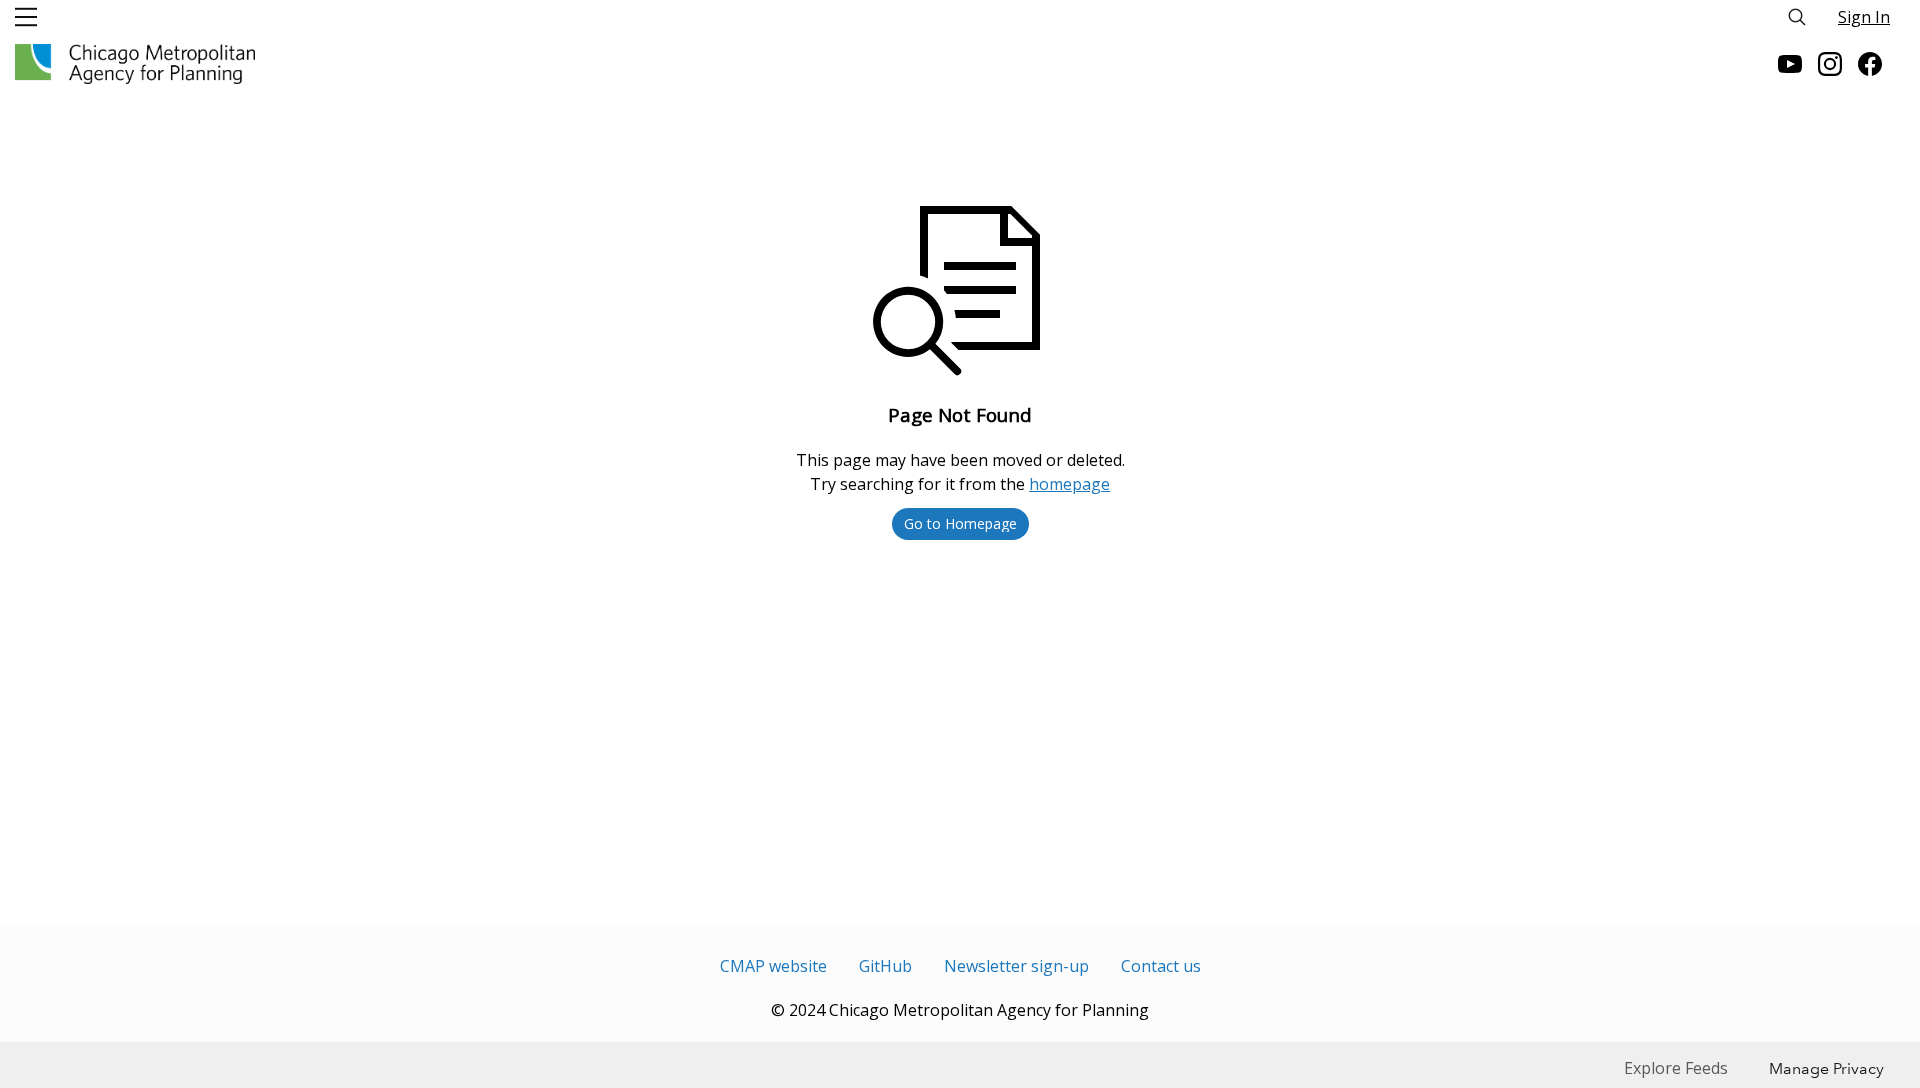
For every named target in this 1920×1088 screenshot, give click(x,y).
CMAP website (773, 966)
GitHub (885, 966)
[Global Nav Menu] (26, 17)
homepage (1069, 484)
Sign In (1864, 17)
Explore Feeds (1676, 1068)
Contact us (1161, 966)
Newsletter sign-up (1016, 966)
